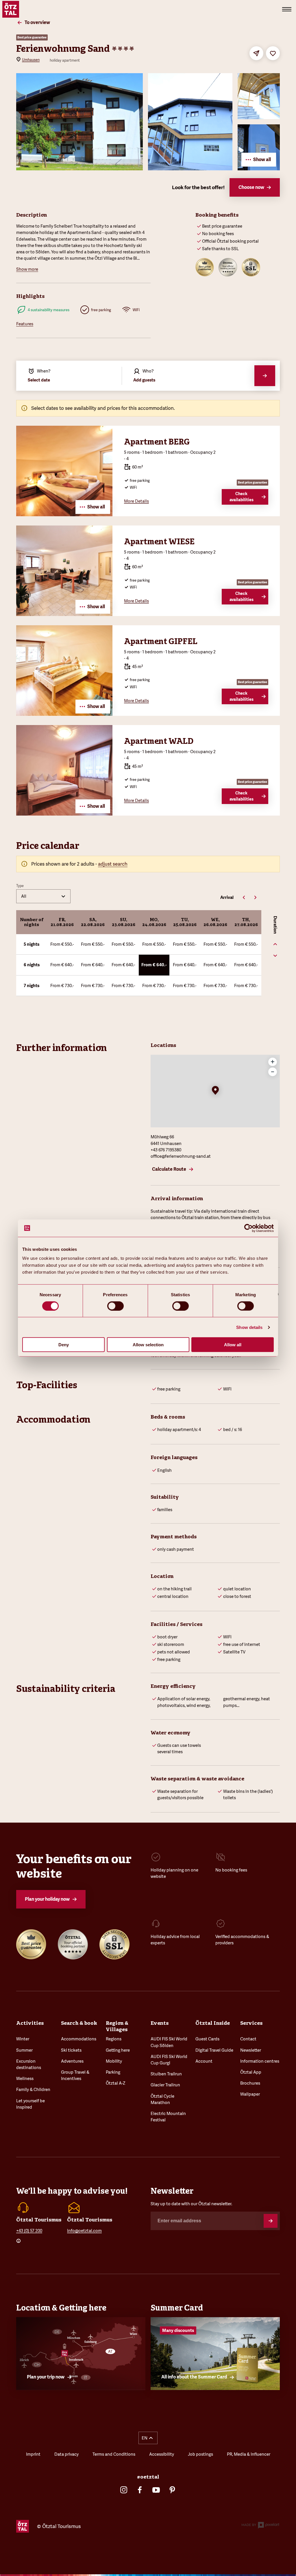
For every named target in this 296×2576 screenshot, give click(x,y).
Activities (30, 2023)
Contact (248, 2039)
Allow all (233, 1345)
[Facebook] (140, 2490)
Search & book (79, 2023)
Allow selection (148, 1345)
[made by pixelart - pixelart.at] (260, 2526)
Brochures (250, 2083)
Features (25, 324)
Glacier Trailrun (165, 2085)
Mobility (114, 2061)
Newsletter (251, 2050)
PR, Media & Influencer (249, 2454)
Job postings (200, 2454)
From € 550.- (62, 944)
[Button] (271, 2221)
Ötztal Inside (213, 2023)
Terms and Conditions (114, 2454)
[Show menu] (287, 9)
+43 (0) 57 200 (29, 2231)
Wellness (25, 2078)
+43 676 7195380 (166, 1150)
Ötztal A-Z (116, 2083)
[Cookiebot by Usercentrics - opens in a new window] (248, 1228)
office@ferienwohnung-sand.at (181, 1156)
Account (204, 2061)
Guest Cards (207, 2039)
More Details (136, 501)
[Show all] (64, 514)
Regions (114, 2039)
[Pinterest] (172, 2490)
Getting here (118, 2050)
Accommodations (79, 2039)
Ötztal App (251, 2072)
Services (251, 2023)
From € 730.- (62, 985)
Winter (23, 2039)
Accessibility (162, 2454)
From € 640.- (62, 965)
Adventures (72, 2061)
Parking (113, 2072)
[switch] (115, 1306)
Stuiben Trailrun (166, 2074)
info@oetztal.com (84, 2231)
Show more (27, 269)
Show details (249, 1327)
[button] (215, 1091)
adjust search (113, 864)
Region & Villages (117, 2026)
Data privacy (66, 2454)
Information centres (260, 2061)
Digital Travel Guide (214, 2050)
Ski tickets (71, 2050)
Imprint (33, 2454)
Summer (24, 2050)
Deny (64, 1345)
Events (160, 2023)
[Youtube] (156, 2490)
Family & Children (33, 2089)
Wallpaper (250, 2094)
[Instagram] (124, 2490)
